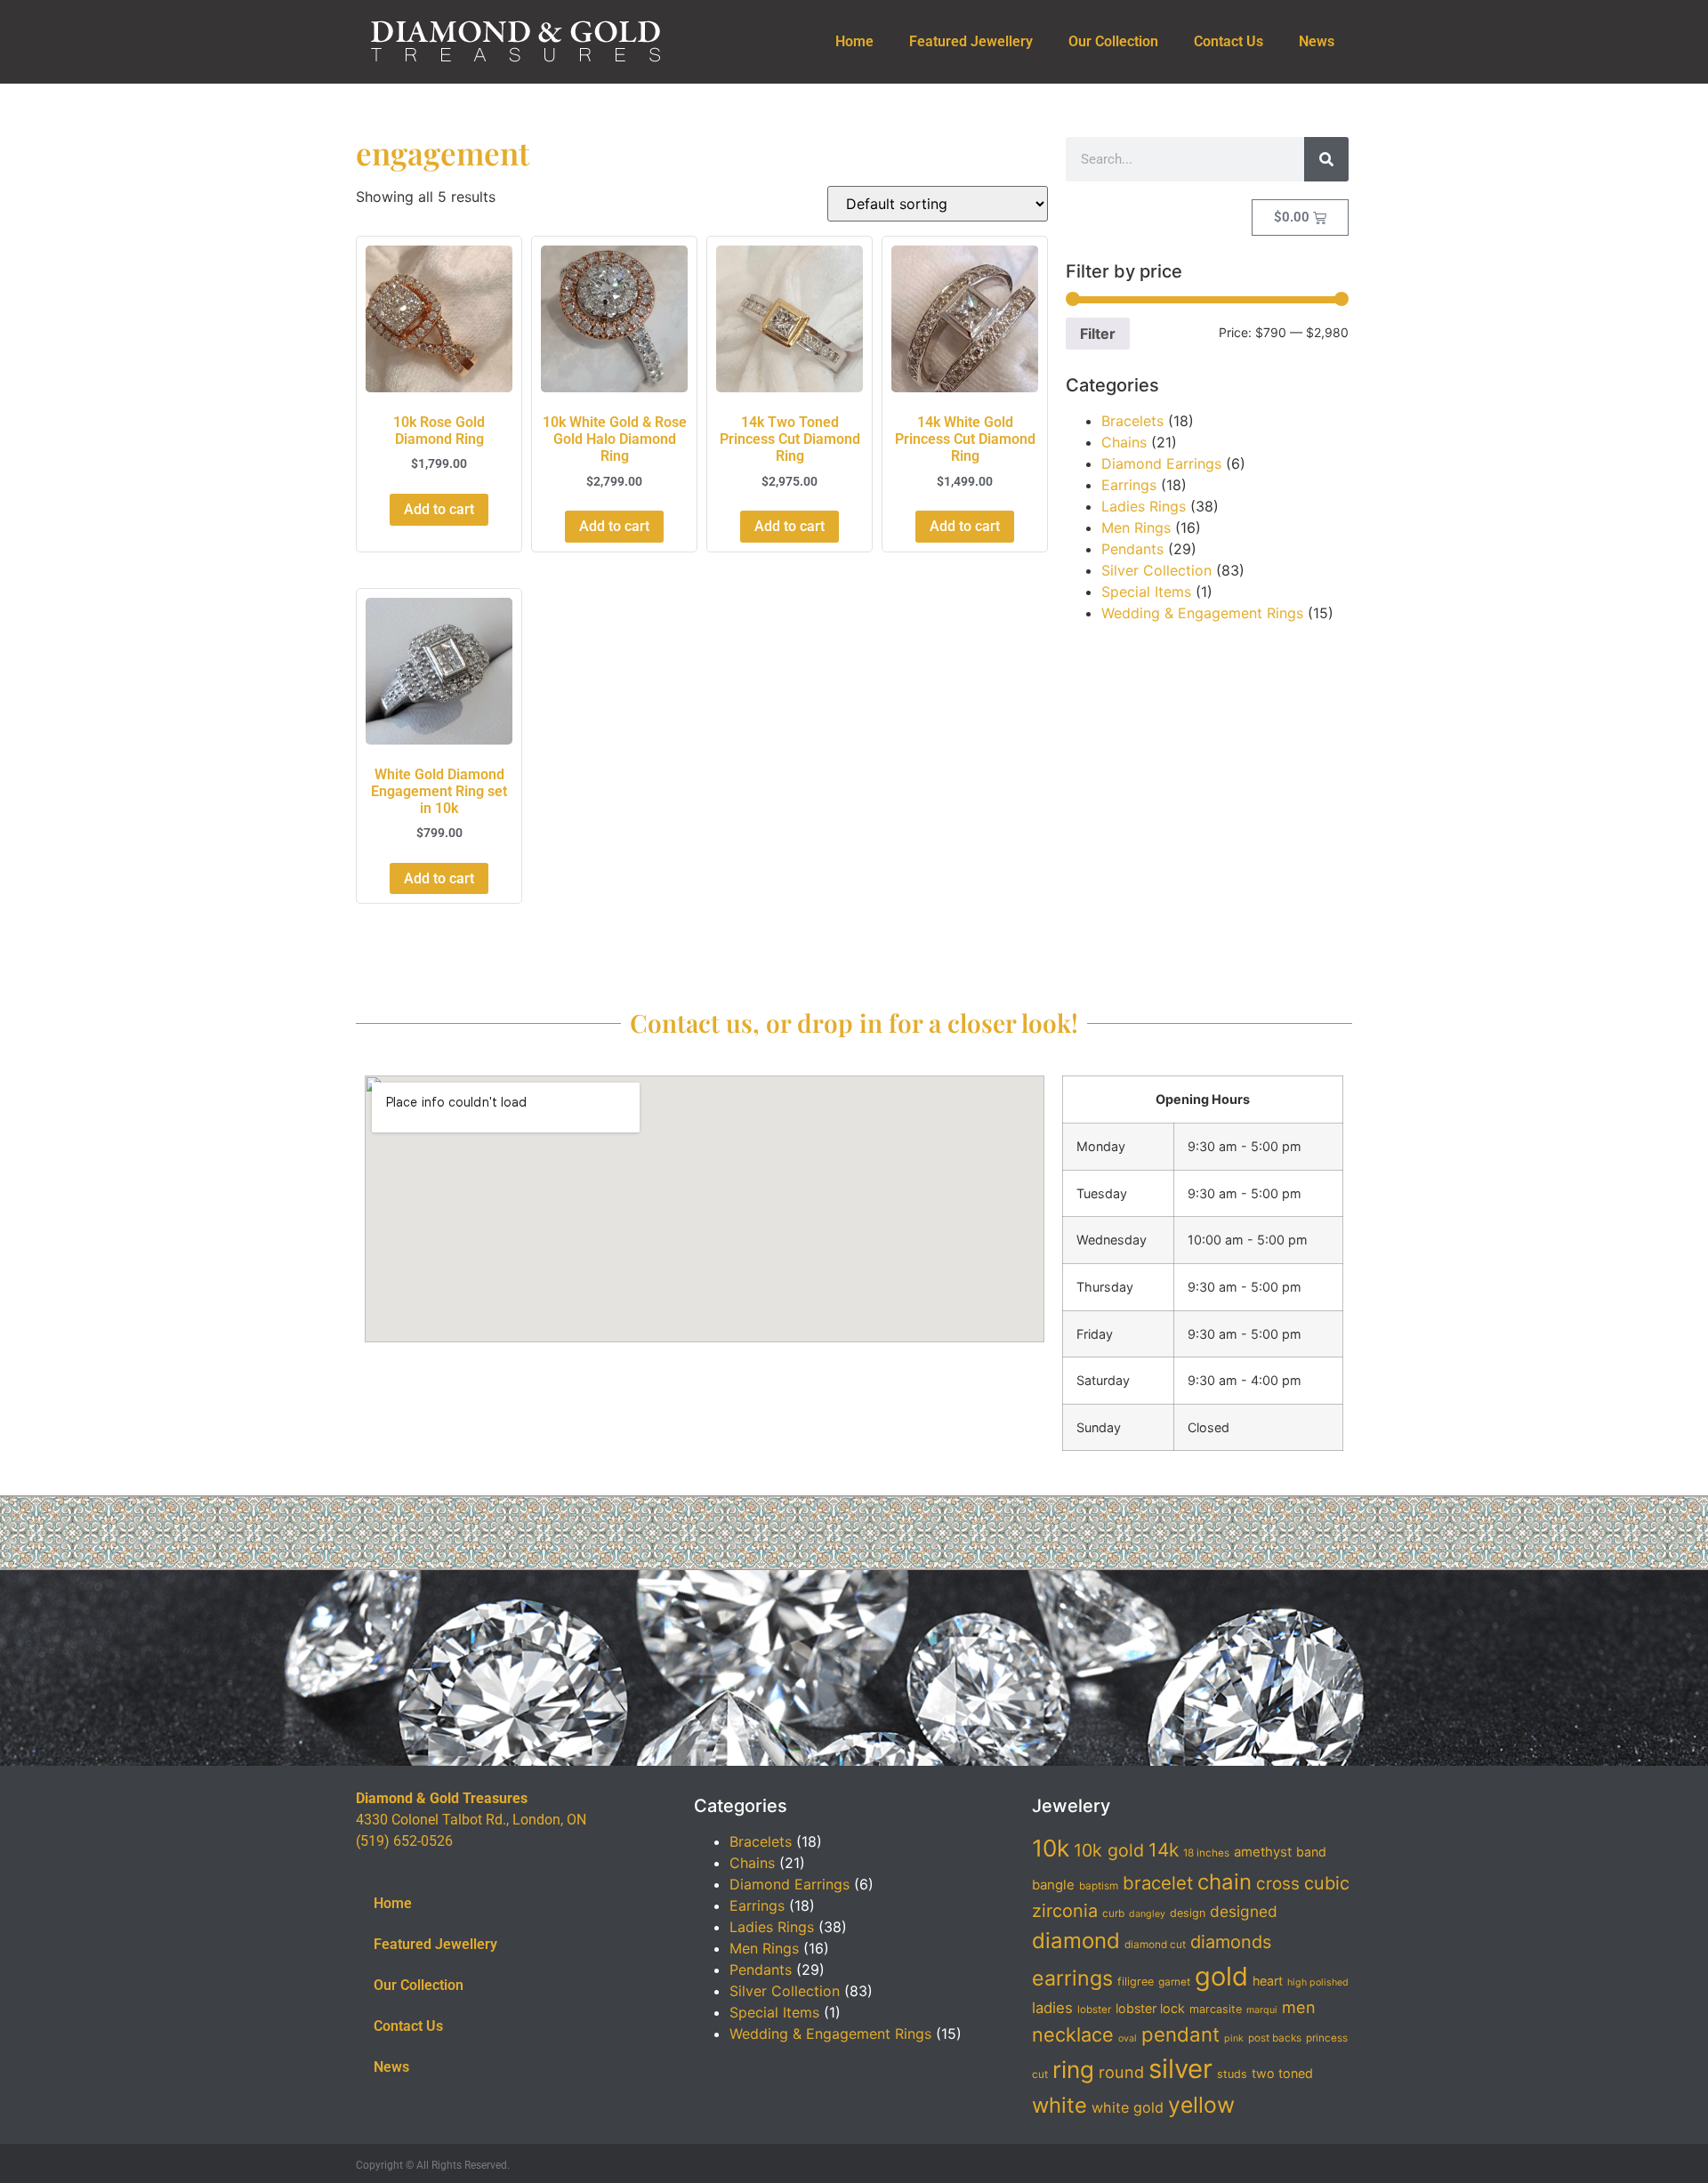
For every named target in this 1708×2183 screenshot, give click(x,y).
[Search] (1326, 159)
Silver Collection (1156, 570)
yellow (1201, 2105)
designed (1244, 1911)
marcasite (1216, 2009)
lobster (1094, 2010)
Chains (1124, 442)
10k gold (1109, 1850)
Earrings (1129, 485)
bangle (1053, 1885)
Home (854, 41)
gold (1221, 1976)
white (1059, 2105)
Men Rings (1136, 528)
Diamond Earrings (1161, 463)
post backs (1275, 2038)
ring (1073, 2070)
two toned (1282, 2073)
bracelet (1158, 1883)
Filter (1098, 334)
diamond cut (1155, 1945)
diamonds (1231, 1942)
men (1299, 2007)
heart (1268, 1981)
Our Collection (1113, 41)
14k (1164, 1850)
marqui (1262, 2010)
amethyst (1263, 1852)
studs (1232, 2074)
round (1121, 2072)
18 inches (1206, 1853)
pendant (1180, 2034)
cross (1278, 1884)
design (1188, 1913)
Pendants (1132, 549)
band (1311, 1852)
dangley (1147, 1914)
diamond (1076, 1941)
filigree (1136, 1982)
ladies (1052, 2008)
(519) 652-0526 (404, 1841)
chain (1225, 1882)
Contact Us (1229, 41)
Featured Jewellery (971, 41)
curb (1113, 1913)
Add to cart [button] (439, 509)
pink (1234, 2038)
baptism (1099, 1886)
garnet (1174, 1982)
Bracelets (1132, 421)
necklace (1073, 2034)
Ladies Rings (1144, 506)
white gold (1128, 2107)
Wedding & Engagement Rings (1202, 613)
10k (1051, 1848)
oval (1128, 2038)
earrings (1072, 1978)
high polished (1318, 1982)
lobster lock (1150, 2008)
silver (1180, 2069)
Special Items (1146, 592)
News (1317, 41)
